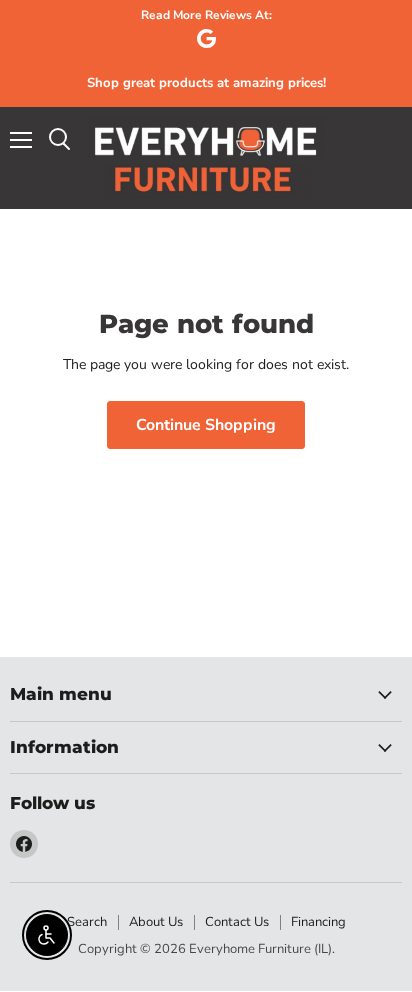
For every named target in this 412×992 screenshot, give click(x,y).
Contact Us (237, 922)
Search (87, 922)
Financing (318, 922)
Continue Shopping (206, 425)
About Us (156, 922)
